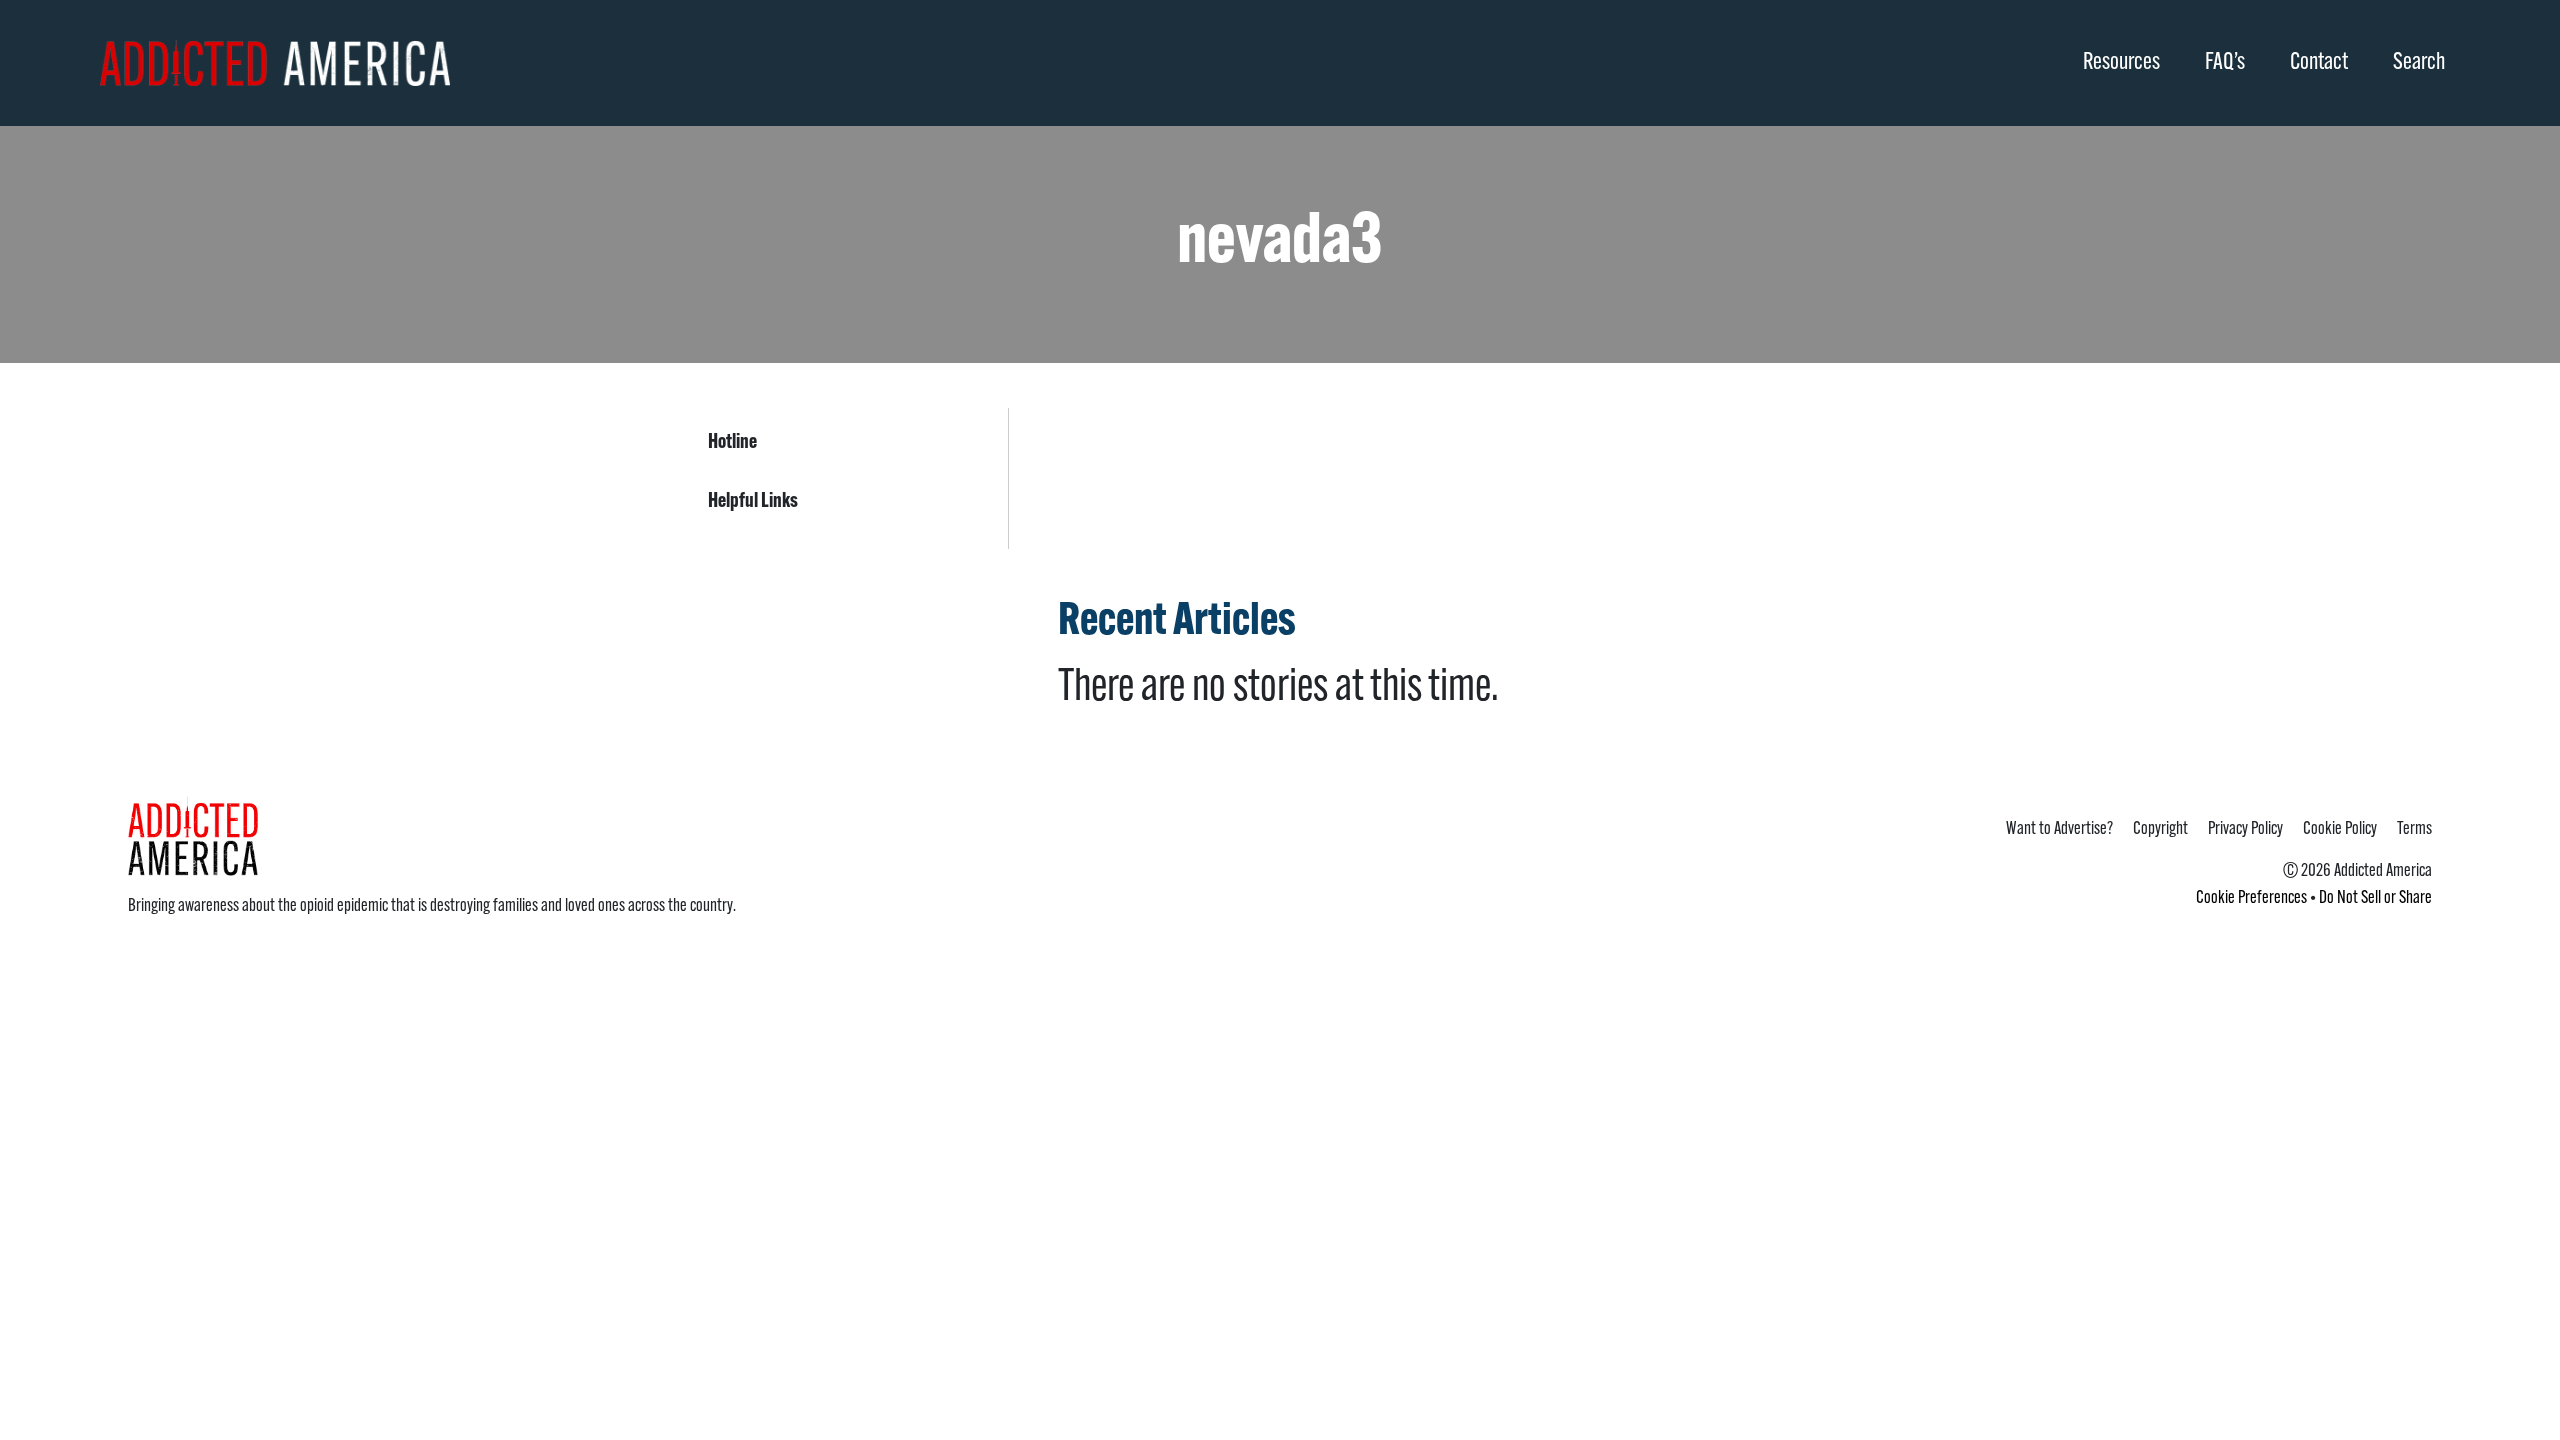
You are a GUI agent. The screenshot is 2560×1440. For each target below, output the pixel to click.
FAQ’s (2225, 63)
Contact (2319, 63)
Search (2419, 63)
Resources (2121, 63)
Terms (2414, 830)
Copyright (2160, 830)
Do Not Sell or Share (2375, 899)
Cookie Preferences (2251, 899)
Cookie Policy (2340, 830)
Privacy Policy (2245, 830)
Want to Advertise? (2059, 830)
